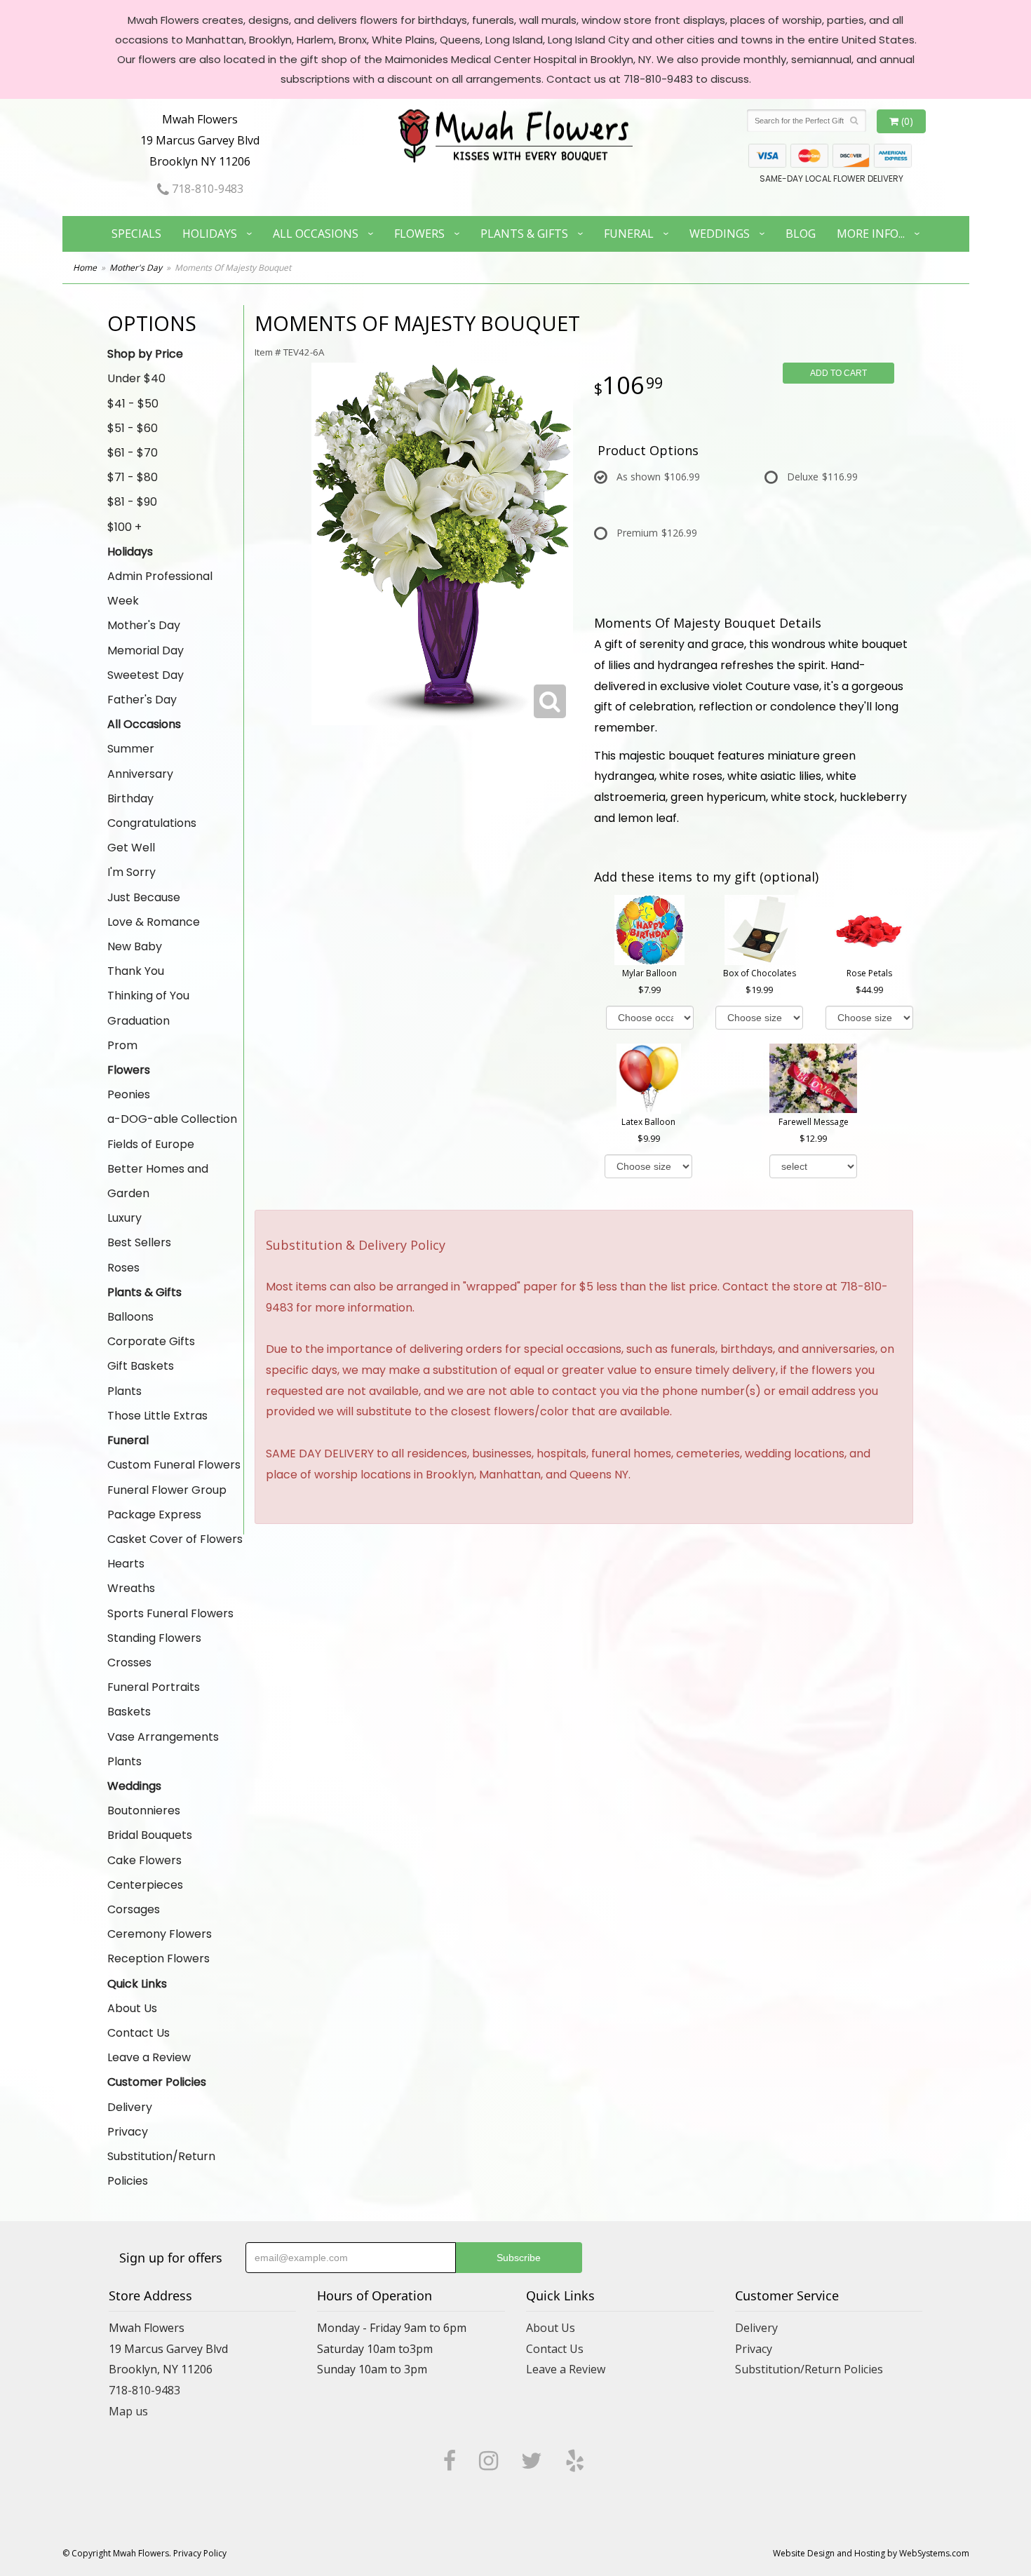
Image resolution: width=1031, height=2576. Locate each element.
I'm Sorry (132, 872)
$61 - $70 (133, 453)
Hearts (126, 1564)
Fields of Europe (151, 1144)
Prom (122, 1045)
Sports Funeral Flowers (170, 1613)
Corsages (134, 1909)
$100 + (124, 527)
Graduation (139, 1021)
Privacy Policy (200, 2553)
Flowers (419, 234)
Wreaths (131, 1588)
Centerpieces (145, 1885)
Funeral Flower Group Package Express (167, 1502)
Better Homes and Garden (158, 1181)
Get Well (131, 848)
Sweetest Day (146, 675)
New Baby (135, 946)
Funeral (629, 234)
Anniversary (140, 774)
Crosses (129, 1663)
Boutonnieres (144, 1810)
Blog (801, 234)
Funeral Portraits (154, 1687)
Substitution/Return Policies (161, 2169)
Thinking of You (148, 996)
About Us (132, 2008)
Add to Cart (838, 373)
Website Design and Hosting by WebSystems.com (871, 2553)
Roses (123, 1268)
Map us (128, 2411)
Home (85, 268)
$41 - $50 (133, 404)
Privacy (128, 2132)
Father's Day (142, 700)
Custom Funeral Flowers (174, 1465)
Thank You (136, 971)
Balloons (130, 1317)
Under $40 (136, 378)
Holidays (210, 234)
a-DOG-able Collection (172, 1119)
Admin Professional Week (160, 588)
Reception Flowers (159, 1958)
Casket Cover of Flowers (175, 1539)
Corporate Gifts (151, 1341)
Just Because (144, 897)
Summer (131, 749)
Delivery (130, 2107)
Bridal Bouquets (150, 1835)
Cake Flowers (144, 1860)
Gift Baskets (141, 1366)
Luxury (124, 1218)
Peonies (129, 1094)
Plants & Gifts (524, 234)
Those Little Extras (157, 1416)
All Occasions (316, 234)
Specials (136, 234)
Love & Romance (154, 922)
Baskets (129, 1712)
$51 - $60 (133, 428)
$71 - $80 (133, 477)
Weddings (720, 234)
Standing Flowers (154, 1638)
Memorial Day (146, 650)
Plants (124, 1391)
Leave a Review (149, 2057)
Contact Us (139, 2033)
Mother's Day (136, 268)
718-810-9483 (206, 189)
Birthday (130, 798)
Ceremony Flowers (160, 1934)
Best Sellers (139, 1242)
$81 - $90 (132, 502)
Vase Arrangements (163, 1737)
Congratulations (152, 823)
